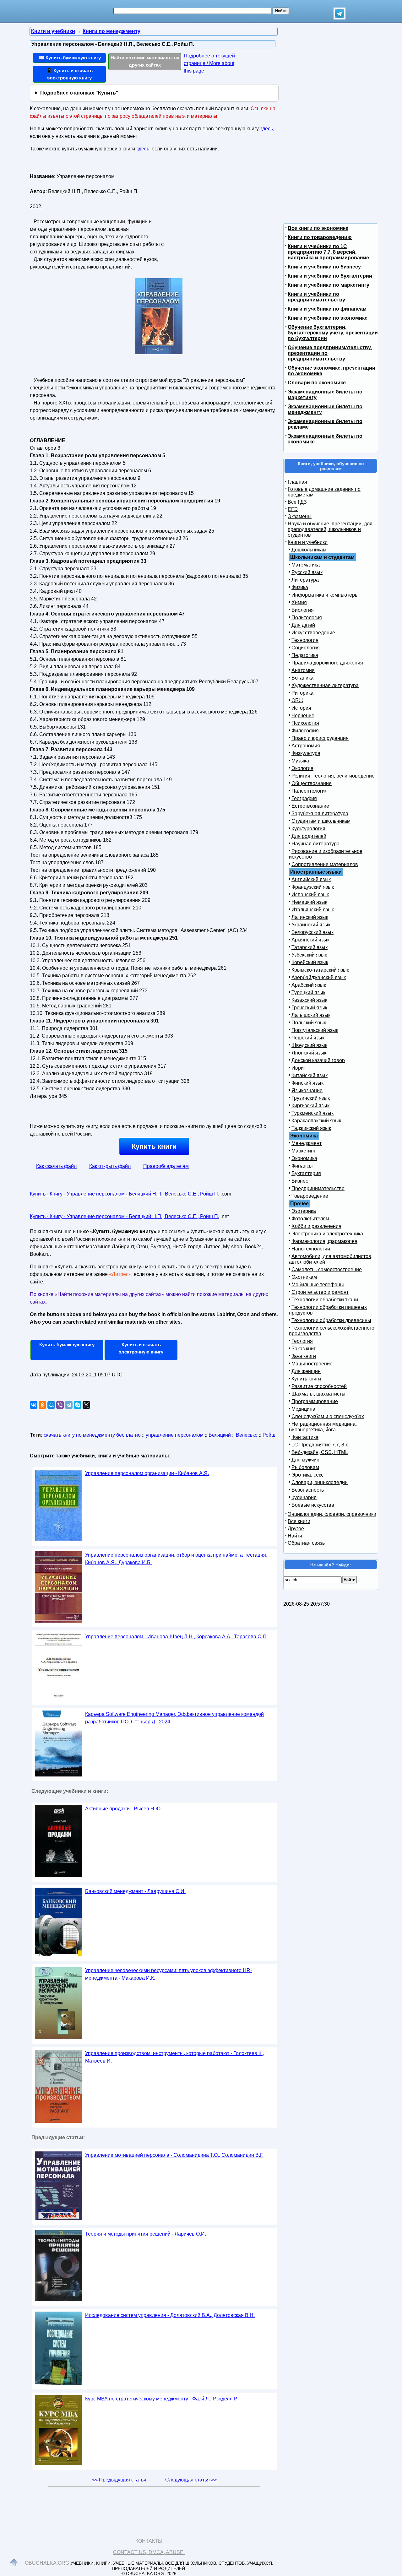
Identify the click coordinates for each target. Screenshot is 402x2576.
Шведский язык (309, 1045)
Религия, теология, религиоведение (333, 776)
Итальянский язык (313, 910)
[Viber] (60, 1405)
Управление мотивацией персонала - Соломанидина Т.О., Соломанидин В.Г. (174, 2155)
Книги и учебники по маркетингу (329, 285)
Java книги (304, 1356)
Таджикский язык (311, 1128)
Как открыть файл (110, 1166)
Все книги (299, 1521)
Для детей (303, 625)
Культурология (308, 829)
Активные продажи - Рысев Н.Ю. (123, 1809)
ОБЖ (297, 700)
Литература (305, 580)
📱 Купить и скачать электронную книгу (69, 74)
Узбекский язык (309, 955)
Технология (305, 640)
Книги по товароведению (320, 237)
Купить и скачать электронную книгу (141, 1348)
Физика (300, 587)
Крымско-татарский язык (320, 970)
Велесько (247, 1435)
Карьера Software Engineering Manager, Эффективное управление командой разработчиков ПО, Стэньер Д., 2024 (174, 1718)
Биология (303, 610)
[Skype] (78, 1405)
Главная (297, 482)
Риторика (302, 693)
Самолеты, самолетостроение (327, 1269)
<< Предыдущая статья (119, 2480)
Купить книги (154, 1146)
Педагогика (305, 655)
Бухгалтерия (306, 1173)
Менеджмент (307, 1143)
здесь (266, 129)
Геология (302, 1341)
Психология (305, 723)
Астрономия (306, 746)
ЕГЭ (293, 509)
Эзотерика (304, 1211)
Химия (299, 602)
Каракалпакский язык (316, 1121)
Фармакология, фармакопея (324, 1241)
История (301, 708)
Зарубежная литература (320, 813)
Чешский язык (308, 1038)
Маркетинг (304, 1151)
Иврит (299, 1068)
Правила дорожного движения (327, 663)
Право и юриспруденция (320, 738)
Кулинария (304, 1497)
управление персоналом (175, 1435)
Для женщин (306, 1371)
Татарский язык (310, 947)
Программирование (315, 1401)
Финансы (302, 1166)
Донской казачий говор (318, 1060)
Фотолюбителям (310, 1219)
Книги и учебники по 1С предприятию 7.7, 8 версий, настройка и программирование (328, 252)
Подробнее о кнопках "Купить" (79, 93)
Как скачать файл (56, 1166)
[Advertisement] (218, 211)
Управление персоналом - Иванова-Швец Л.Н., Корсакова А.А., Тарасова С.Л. (176, 1637)
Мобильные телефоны (318, 1285)
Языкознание (307, 1090)
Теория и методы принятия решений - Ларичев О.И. (146, 2234)
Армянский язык (310, 940)
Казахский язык (309, 1000)
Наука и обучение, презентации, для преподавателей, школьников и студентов (330, 529)
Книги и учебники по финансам (327, 309)
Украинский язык (311, 925)
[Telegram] (69, 1405)
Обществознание (312, 783)
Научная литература (315, 844)
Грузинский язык (311, 1098)
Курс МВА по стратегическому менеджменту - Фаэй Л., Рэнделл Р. (161, 2399)
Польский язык (309, 1023)
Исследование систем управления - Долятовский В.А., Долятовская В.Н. (170, 2315)
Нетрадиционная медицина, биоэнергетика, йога (323, 1427)
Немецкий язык (309, 902)
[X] (86, 1405)
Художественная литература (325, 685)
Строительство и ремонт (320, 1292)
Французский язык (313, 887)
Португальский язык (315, 1030)
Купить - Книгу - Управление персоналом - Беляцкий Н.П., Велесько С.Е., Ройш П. (125, 1194)
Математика (306, 565)
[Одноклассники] (42, 1405)
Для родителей (309, 836)
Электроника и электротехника (327, 1234)
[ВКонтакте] (34, 1405)
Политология (307, 618)
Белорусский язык (312, 932)
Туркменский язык (312, 1113)
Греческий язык (309, 1008)
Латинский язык (310, 917)
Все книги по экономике (318, 228)
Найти (295, 1536)
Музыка (300, 761)
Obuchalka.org (47, 2563)
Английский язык (311, 879)
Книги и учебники (308, 542)
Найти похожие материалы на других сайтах (145, 61)
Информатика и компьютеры (325, 595)
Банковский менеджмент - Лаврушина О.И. (135, 1891)
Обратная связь (306, 1543)
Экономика (304, 1158)
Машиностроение (312, 1364)
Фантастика (305, 1437)
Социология (306, 648)
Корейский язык (310, 962)
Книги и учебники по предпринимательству (316, 297)
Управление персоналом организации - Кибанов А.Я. (147, 1473)
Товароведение (310, 1196)
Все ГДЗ (297, 502)
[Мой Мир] (51, 1405)
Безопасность (308, 1490)
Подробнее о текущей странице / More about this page (209, 63)
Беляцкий (220, 1435)
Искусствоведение (313, 633)
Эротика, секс (307, 1475)
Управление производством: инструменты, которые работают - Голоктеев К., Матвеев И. (174, 2057)
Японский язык (309, 1053)
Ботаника (302, 678)
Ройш (269, 1435)
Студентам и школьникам (321, 821)
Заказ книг (304, 1349)
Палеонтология (310, 791)
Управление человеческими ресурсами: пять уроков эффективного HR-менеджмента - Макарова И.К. (168, 1974)
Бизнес (300, 1181)
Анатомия (303, 670)
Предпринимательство (318, 1188)
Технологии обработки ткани (325, 1300)
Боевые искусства (313, 1505)
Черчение (303, 716)
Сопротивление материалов (325, 864)
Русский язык (307, 572)
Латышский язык (311, 1015)
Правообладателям (166, 1166)
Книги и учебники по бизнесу (324, 267)
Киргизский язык (310, 1106)
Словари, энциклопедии (320, 1482)
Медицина (303, 1409)
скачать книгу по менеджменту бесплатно (92, 1435)
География (304, 798)
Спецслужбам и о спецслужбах (328, 1416)
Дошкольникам (309, 550)
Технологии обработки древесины (331, 1320)
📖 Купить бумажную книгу (70, 58)
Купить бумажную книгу (67, 1345)
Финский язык (307, 1083)
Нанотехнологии (311, 1249)
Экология (302, 768)
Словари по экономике (317, 383)
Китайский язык (310, 1075)
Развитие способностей (319, 1386)
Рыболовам (305, 1467)
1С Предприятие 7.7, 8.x (320, 1445)
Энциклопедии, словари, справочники (332, 1514)
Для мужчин (305, 1460)
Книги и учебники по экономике (328, 318)
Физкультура (306, 753)
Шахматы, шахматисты (318, 1394)
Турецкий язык (308, 992)
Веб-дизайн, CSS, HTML (320, 1452)
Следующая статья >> (191, 2480)
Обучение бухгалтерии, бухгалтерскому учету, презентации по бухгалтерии (333, 333)
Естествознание (310, 806)
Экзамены (300, 516)
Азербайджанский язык (319, 977)
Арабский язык (309, 985)
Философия (305, 731)
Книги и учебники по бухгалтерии (330, 276)
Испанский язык (310, 895)
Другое (296, 1529)
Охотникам (304, 1277)
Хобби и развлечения (316, 1226)
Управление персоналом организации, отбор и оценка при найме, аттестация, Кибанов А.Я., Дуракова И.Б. (176, 1559)
